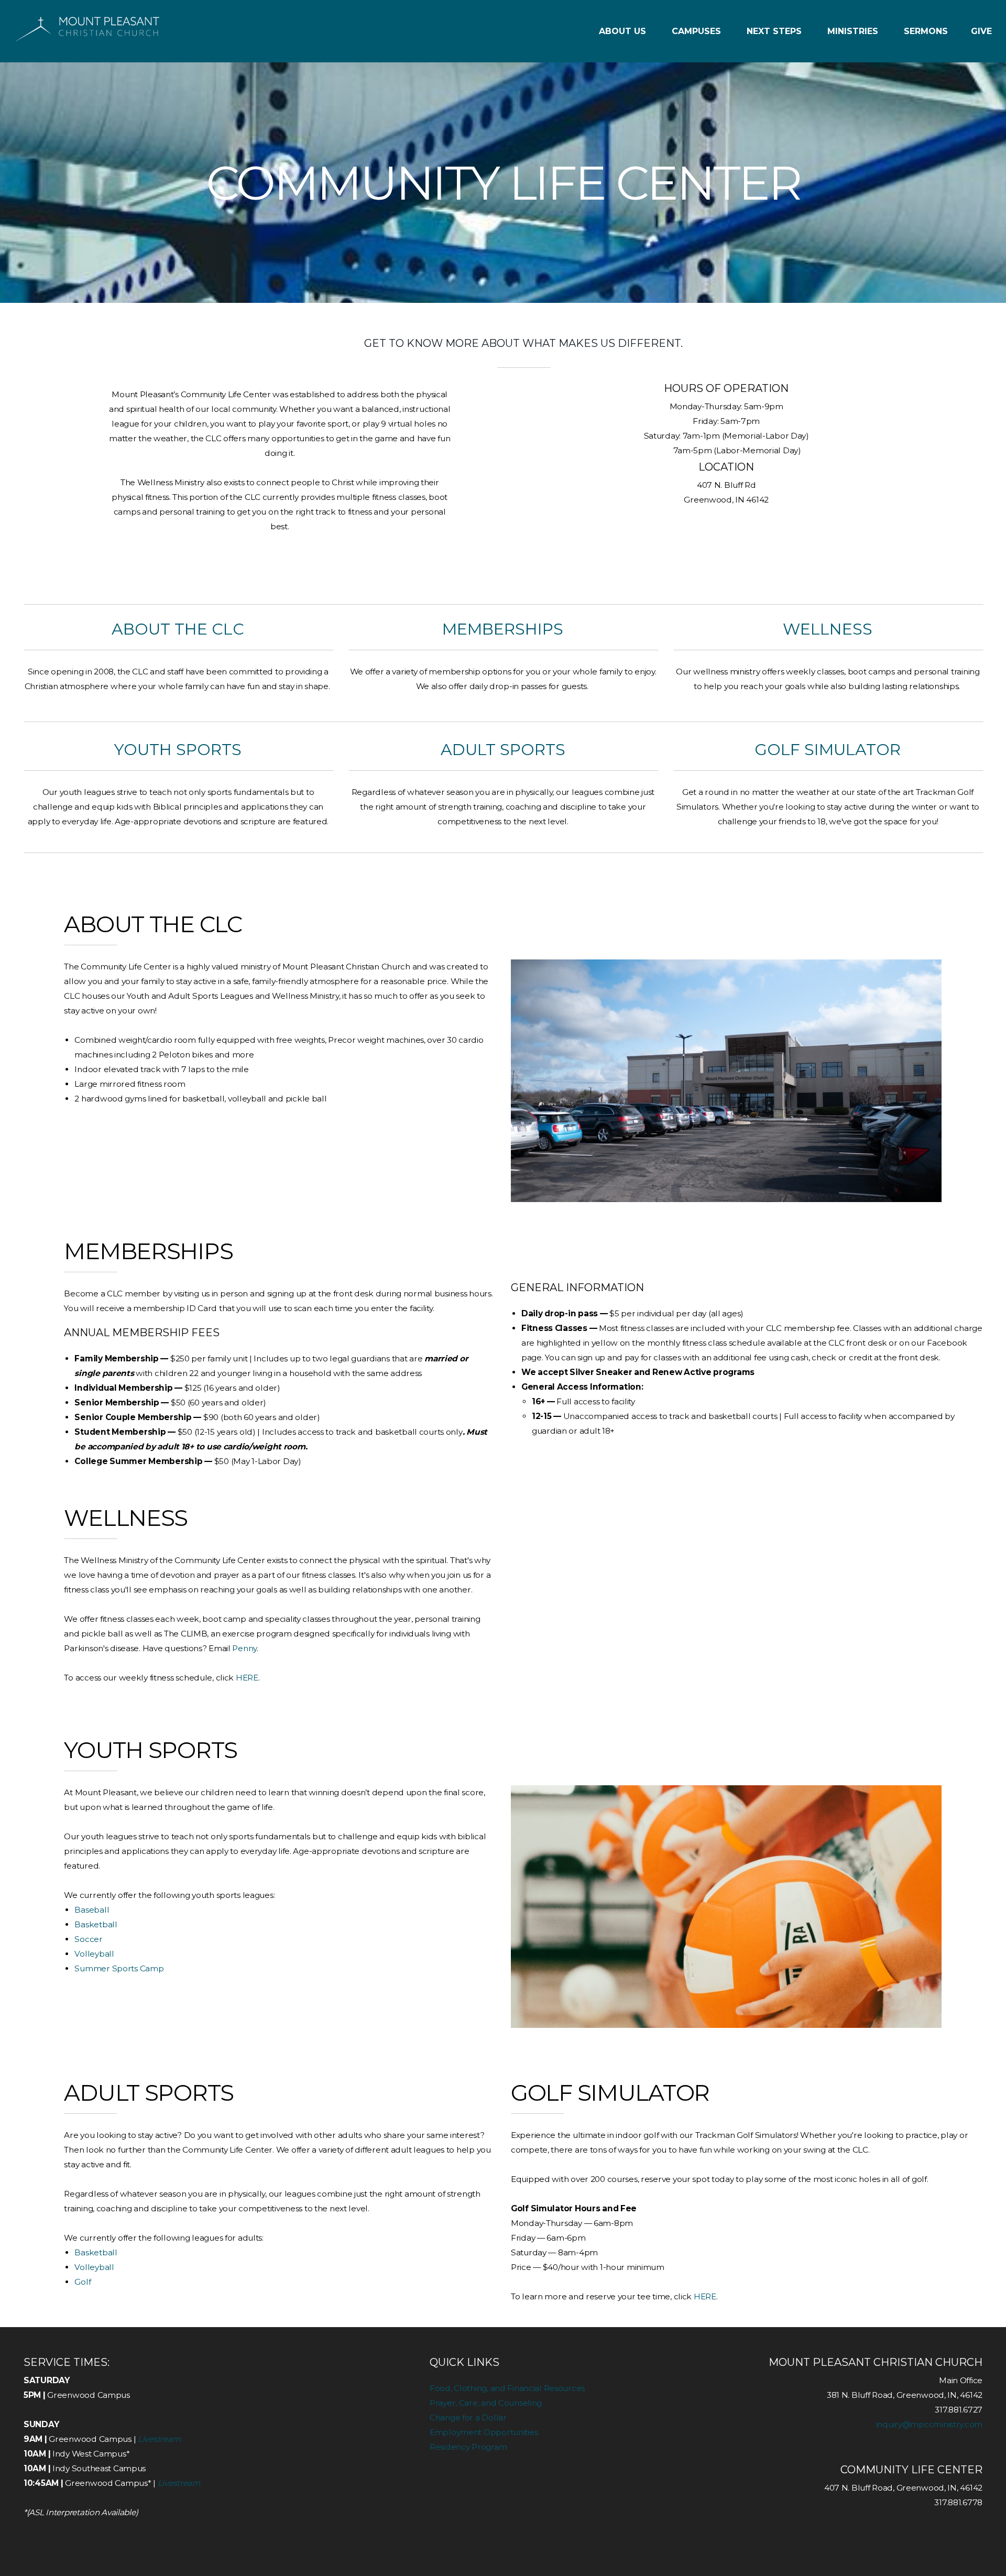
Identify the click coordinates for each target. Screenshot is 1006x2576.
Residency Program (468, 2447)
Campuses (698, 31)
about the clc (178, 629)
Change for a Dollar (468, 2417)
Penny (244, 1648)
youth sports (178, 750)
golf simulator (828, 750)
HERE (247, 1678)
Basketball (96, 1924)
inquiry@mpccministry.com (929, 2424)
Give (981, 31)
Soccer (88, 1939)
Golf (83, 2282)
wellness (828, 629)
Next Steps (775, 31)
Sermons (926, 31)
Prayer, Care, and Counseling (486, 2403)
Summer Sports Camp (119, 1968)
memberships (503, 629)
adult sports (503, 750)
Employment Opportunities (484, 2432)
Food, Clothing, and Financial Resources (507, 2388)
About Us (624, 31)
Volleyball (94, 1954)
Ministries (854, 31)
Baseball (92, 1910)
